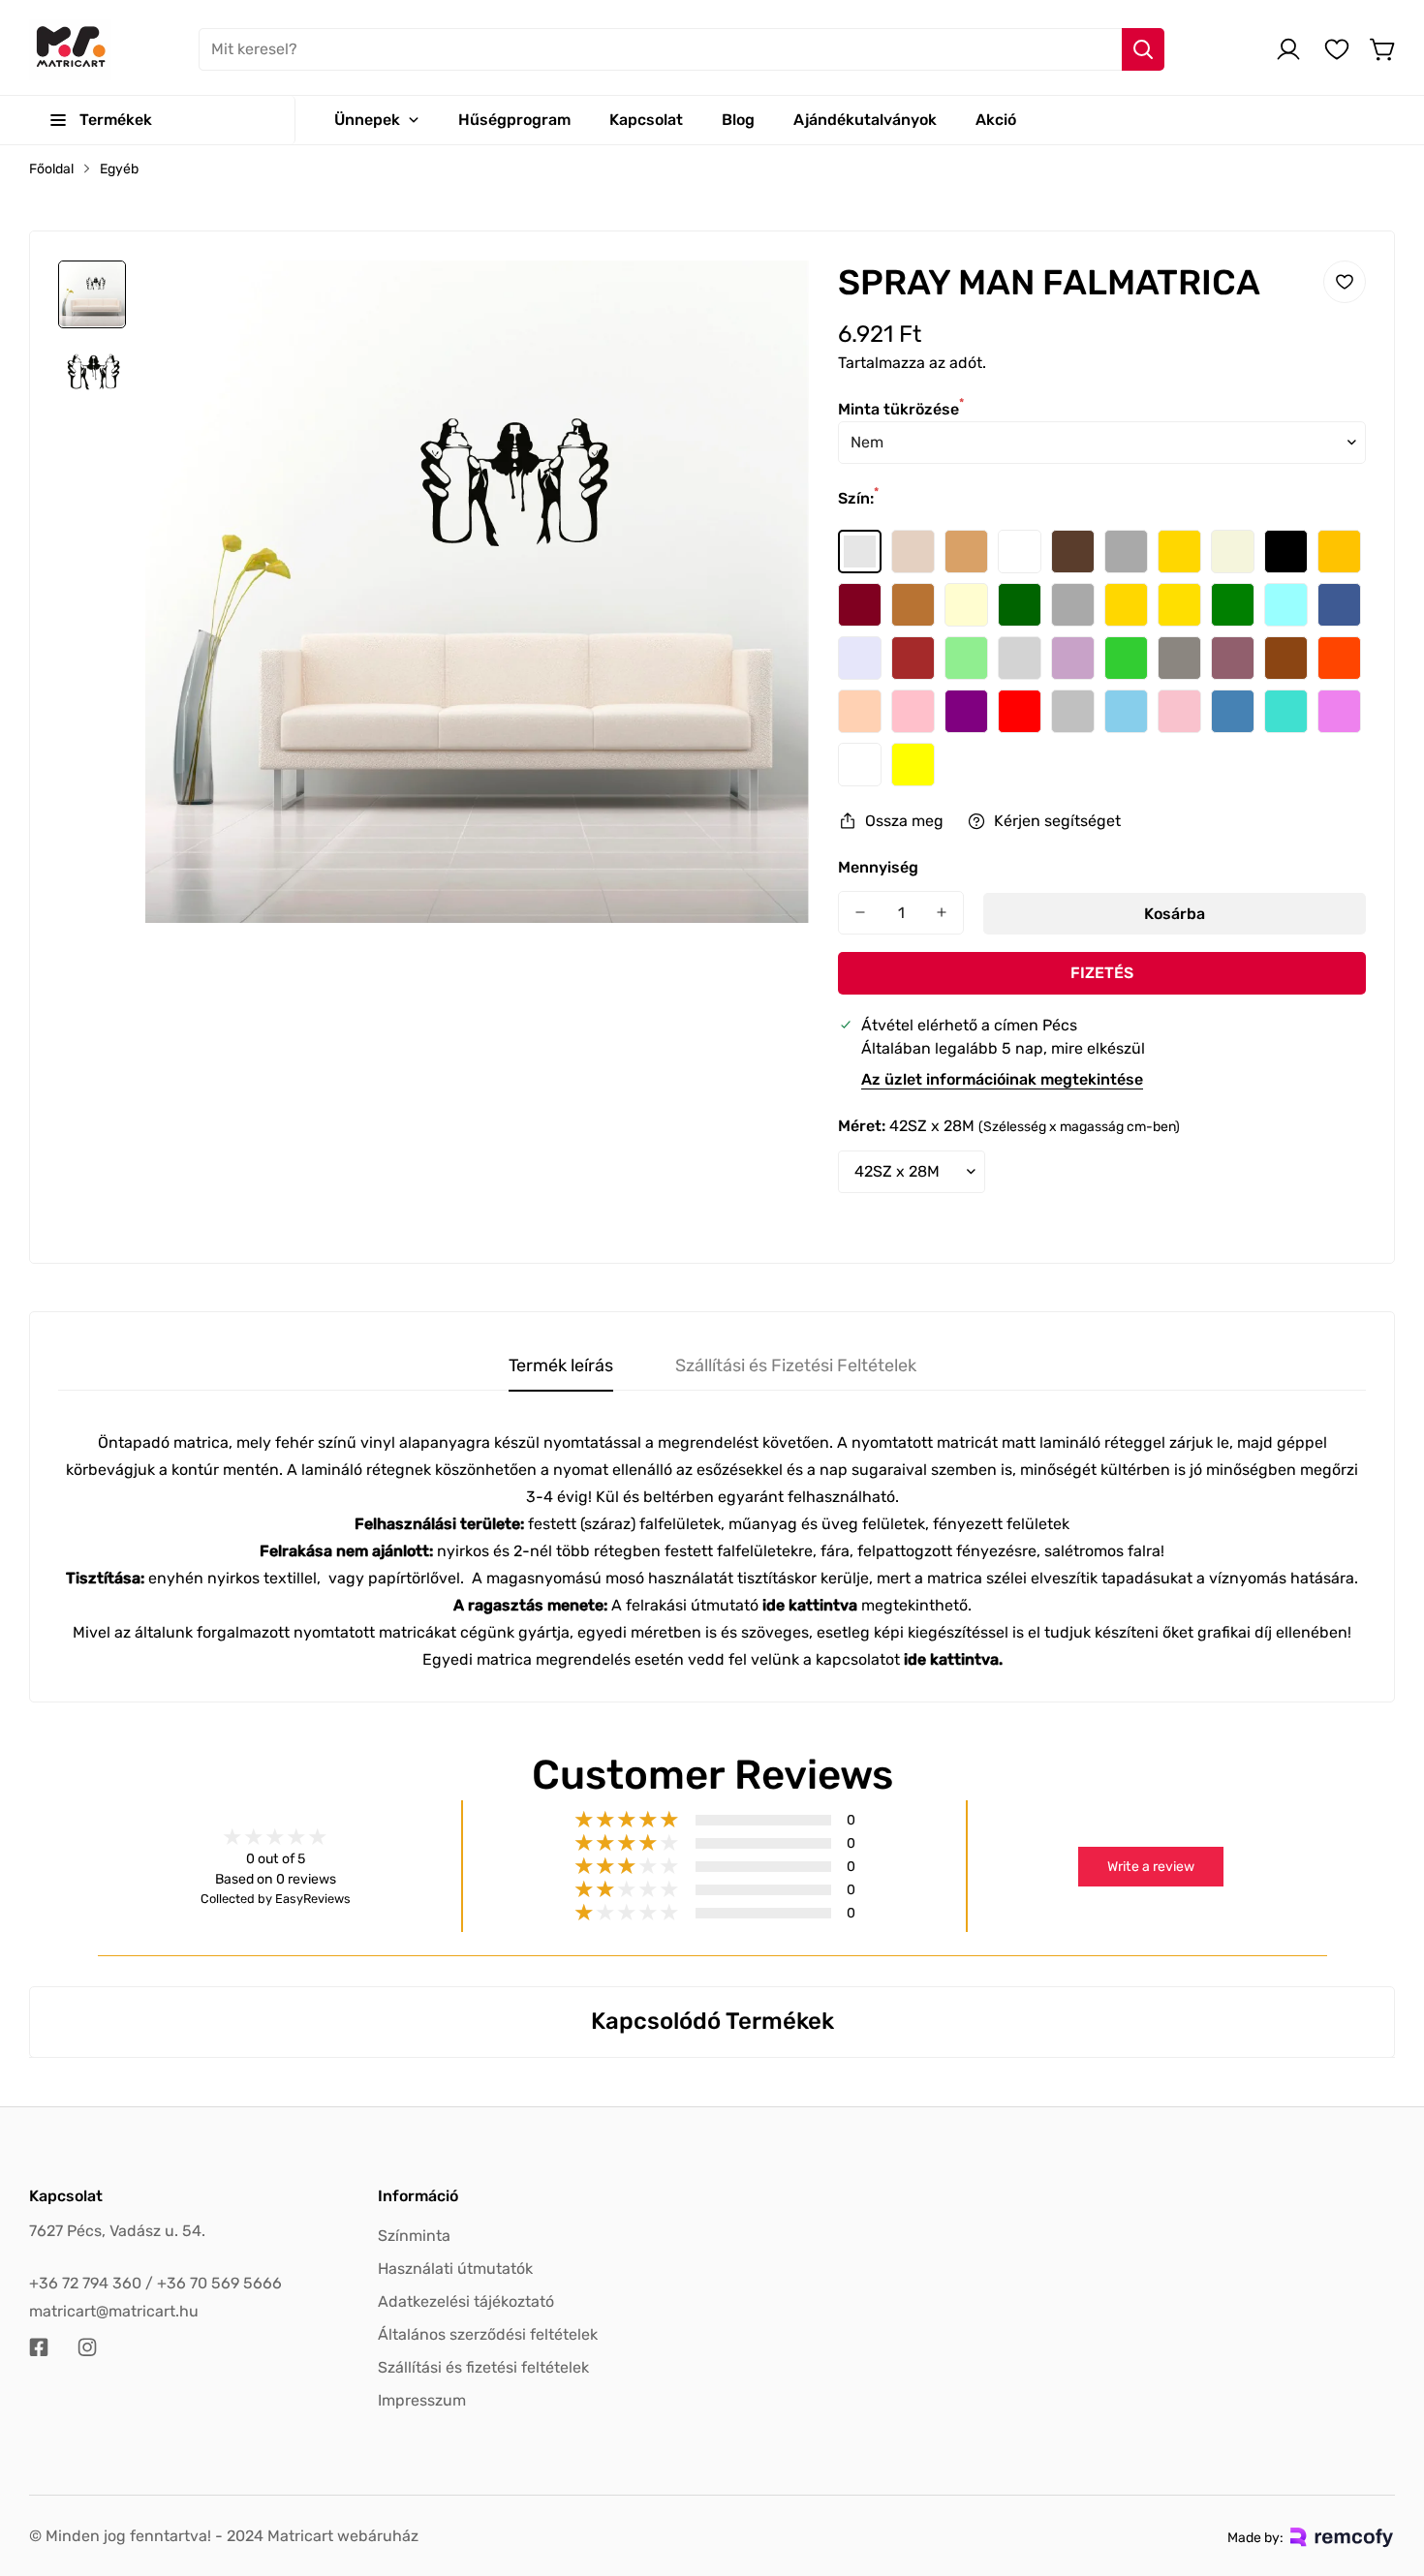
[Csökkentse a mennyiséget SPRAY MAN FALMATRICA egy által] (860, 913)
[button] (1383, 49)
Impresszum (422, 2400)
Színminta (414, 2236)
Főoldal (51, 169)
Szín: (858, 498)
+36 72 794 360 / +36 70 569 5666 (155, 2283)
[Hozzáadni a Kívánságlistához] (1345, 282)
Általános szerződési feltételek (488, 2334)
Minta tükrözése (901, 409)
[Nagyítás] (768, 301)
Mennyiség (878, 867)
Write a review (1151, 1867)
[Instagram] (87, 2347)
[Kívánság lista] (1337, 49)
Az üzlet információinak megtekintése (1002, 1079)
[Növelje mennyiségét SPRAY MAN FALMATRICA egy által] (942, 913)
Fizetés (1102, 973)
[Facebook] (39, 2347)
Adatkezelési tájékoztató (466, 2301)
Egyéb (119, 169)
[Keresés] (1143, 49)
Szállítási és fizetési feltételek (483, 2367)
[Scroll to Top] (1386, 2470)
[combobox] (681, 49)
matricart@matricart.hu (114, 2311)
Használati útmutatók (455, 2269)
